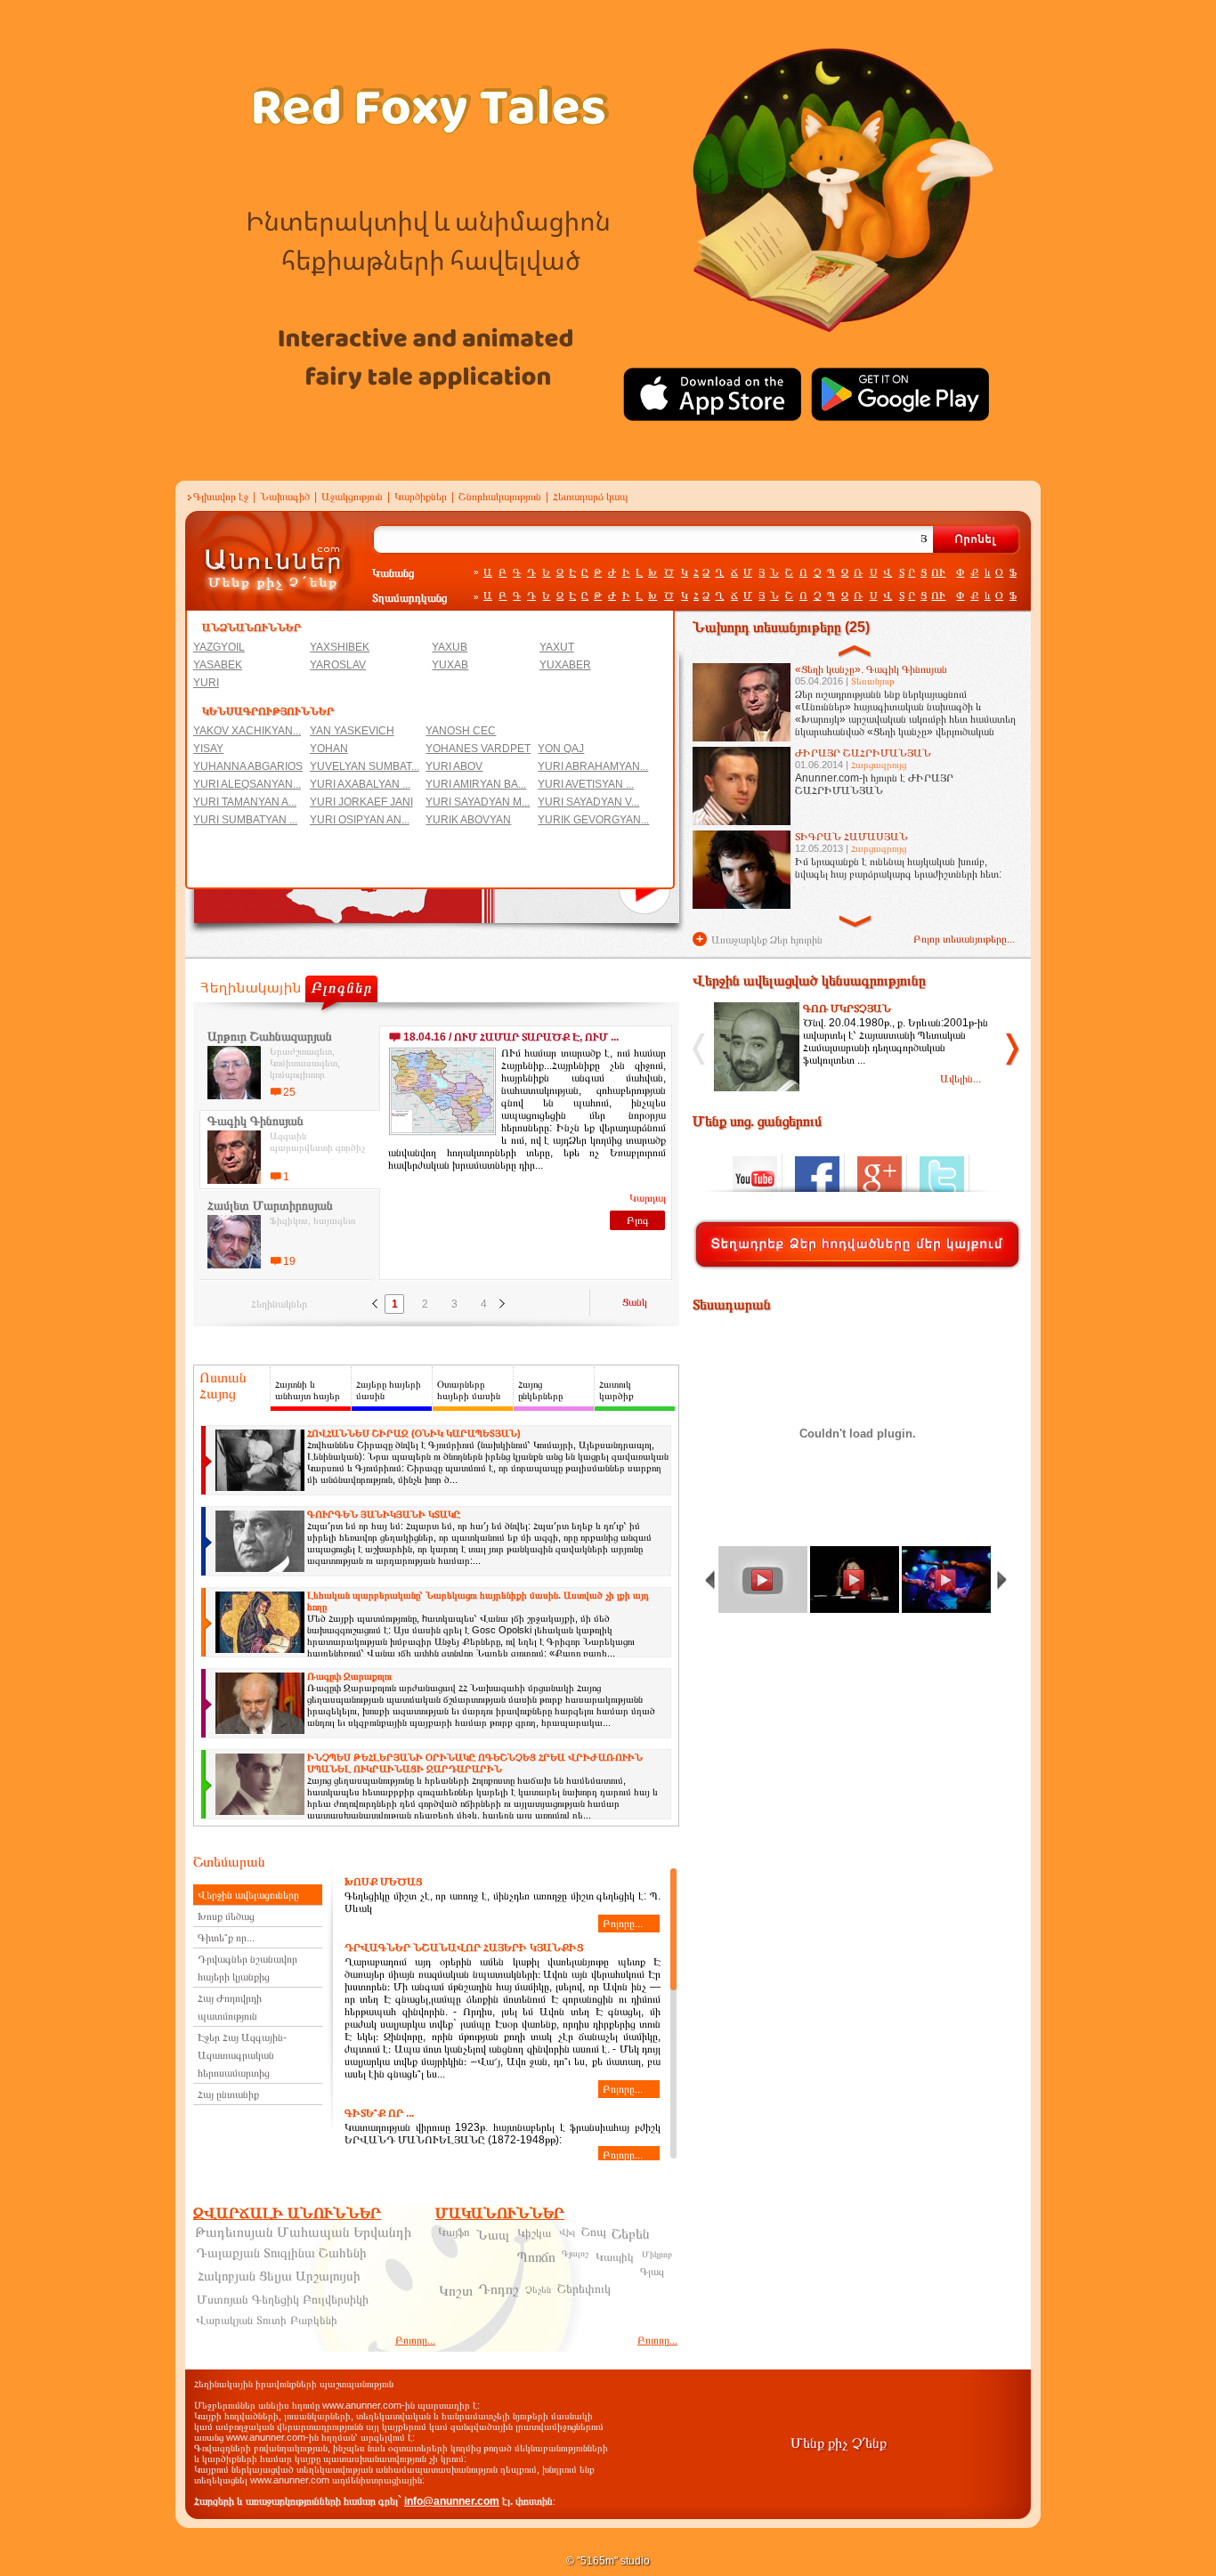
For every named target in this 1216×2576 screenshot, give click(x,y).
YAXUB (450, 647)
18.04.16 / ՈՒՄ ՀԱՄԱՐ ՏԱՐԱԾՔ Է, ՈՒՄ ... (511, 1037)
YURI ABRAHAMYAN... (593, 766)
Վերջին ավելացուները (248, 1895)
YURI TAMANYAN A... (245, 802)
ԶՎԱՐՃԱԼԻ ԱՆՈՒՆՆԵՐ (287, 2213)
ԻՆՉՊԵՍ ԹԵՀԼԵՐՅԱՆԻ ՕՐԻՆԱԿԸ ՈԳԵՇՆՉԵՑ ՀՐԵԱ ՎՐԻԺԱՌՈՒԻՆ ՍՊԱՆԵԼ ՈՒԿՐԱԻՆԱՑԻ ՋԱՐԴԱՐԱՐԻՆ (475, 1763)
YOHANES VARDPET (478, 749)
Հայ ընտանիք (228, 2094)
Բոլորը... (623, 1924)
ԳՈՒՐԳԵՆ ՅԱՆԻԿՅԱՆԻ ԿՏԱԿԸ (384, 1514)
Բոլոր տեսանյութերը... (964, 939)
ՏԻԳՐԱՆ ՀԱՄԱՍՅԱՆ (851, 837)
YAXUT (557, 647)
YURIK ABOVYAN (468, 820)
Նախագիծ (285, 497)
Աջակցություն (352, 497)
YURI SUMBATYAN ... (245, 820)
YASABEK (218, 665)
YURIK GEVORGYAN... (593, 820)
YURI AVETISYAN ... (586, 784)
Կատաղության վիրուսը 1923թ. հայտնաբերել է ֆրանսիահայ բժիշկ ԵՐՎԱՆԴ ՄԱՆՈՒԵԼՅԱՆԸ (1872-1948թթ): (503, 2134)
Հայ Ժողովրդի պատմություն (230, 2007)
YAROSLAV (338, 665)
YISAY (208, 749)
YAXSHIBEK (340, 647)
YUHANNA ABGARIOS (248, 766)
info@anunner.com (452, 2501)
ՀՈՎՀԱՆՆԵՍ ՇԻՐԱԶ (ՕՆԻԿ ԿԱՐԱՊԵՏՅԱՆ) (414, 1433)
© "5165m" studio (608, 2561)
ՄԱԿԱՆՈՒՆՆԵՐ (500, 2213)
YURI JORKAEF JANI (361, 802)
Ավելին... (961, 1079)
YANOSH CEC (461, 731)
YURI (206, 683)
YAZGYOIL (219, 647)
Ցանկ (635, 1302)
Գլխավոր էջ (221, 497)
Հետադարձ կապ (591, 497)
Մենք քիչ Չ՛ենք (839, 2443)
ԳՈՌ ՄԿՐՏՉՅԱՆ (847, 1009)
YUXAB (450, 665)
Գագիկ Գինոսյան (255, 1121)
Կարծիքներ (421, 497)
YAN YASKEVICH (352, 731)
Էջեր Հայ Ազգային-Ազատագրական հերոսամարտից (242, 2055)
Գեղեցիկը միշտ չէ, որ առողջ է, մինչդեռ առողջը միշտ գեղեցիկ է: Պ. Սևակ (503, 1903)
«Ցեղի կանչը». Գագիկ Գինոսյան (871, 669)
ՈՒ (938, 572)
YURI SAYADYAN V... (588, 802)
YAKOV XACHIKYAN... (247, 731)
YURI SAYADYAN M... (478, 802)
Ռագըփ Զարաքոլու (349, 1676)
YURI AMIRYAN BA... (476, 784)
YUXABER (565, 665)
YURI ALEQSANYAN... (247, 784)
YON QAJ (561, 749)
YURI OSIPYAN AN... (360, 820)
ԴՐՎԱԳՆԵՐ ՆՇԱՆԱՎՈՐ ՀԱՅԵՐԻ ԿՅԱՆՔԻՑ (464, 1948)
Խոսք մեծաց (226, 1916)
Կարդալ (648, 1198)
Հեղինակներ (279, 1304)
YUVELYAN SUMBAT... (365, 766)
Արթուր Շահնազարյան (270, 1036)
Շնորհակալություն (500, 497)
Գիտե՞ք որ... (226, 1938)
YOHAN (329, 749)
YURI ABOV (454, 766)
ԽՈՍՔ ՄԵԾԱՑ (383, 1882)
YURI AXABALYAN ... (360, 784)
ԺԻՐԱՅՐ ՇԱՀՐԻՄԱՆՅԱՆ (863, 753)
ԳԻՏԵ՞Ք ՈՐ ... (379, 2113)
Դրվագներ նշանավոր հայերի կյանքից (247, 1968)
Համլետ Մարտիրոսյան (270, 1205)
